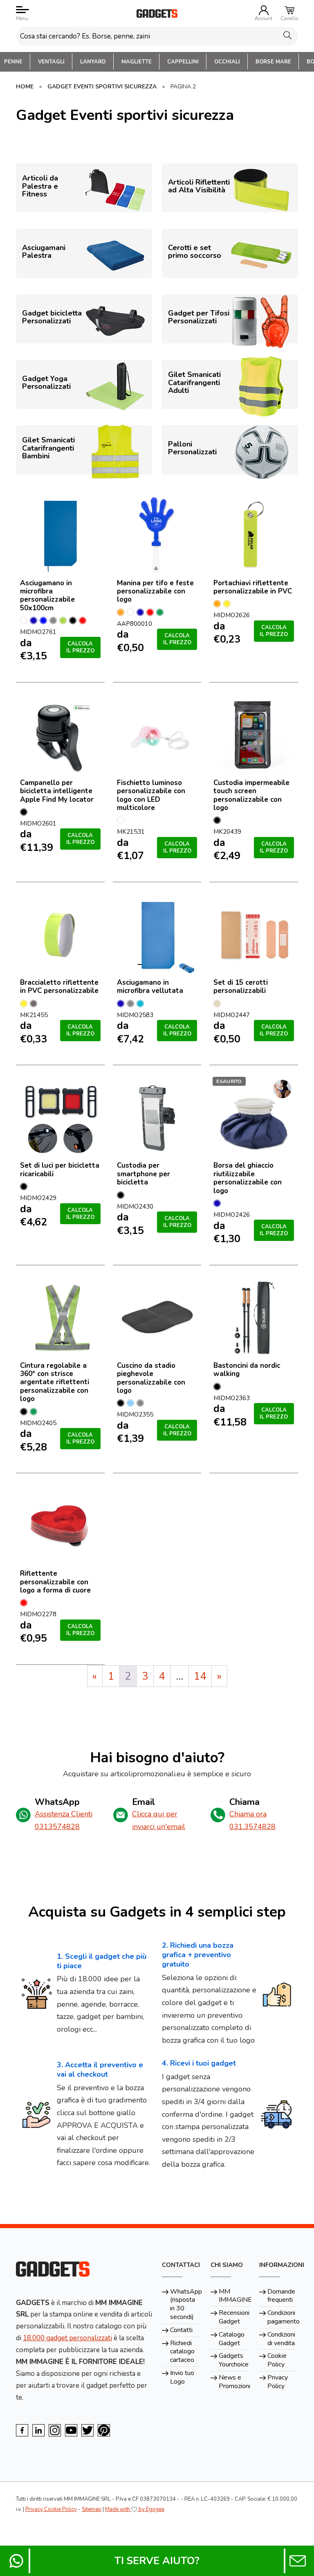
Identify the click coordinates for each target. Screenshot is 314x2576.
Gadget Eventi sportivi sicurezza (102, 87)
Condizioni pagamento (283, 2317)
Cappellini (183, 62)
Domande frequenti (281, 2296)
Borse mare (273, 62)
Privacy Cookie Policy (51, 2509)
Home (25, 87)
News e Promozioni (234, 2382)
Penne (13, 62)
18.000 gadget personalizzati (67, 2338)
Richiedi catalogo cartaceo (182, 2352)
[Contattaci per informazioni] (16, 2561)
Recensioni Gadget (234, 2317)
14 (200, 1676)
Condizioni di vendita (281, 2339)
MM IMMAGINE (234, 2296)
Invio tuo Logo (182, 2377)
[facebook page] (22, 2430)
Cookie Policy (277, 2360)
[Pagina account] (264, 10)
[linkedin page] (38, 2430)
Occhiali (227, 62)
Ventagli (51, 62)
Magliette (137, 62)
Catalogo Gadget (232, 2339)
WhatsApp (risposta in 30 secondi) (185, 2304)
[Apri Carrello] (289, 10)
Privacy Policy (278, 2382)
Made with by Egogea (135, 2509)
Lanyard (93, 62)
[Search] (287, 35)
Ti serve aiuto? (157, 2561)
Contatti (181, 2330)
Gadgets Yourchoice (234, 2360)
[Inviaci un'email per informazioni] (298, 2561)
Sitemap (92, 2509)
